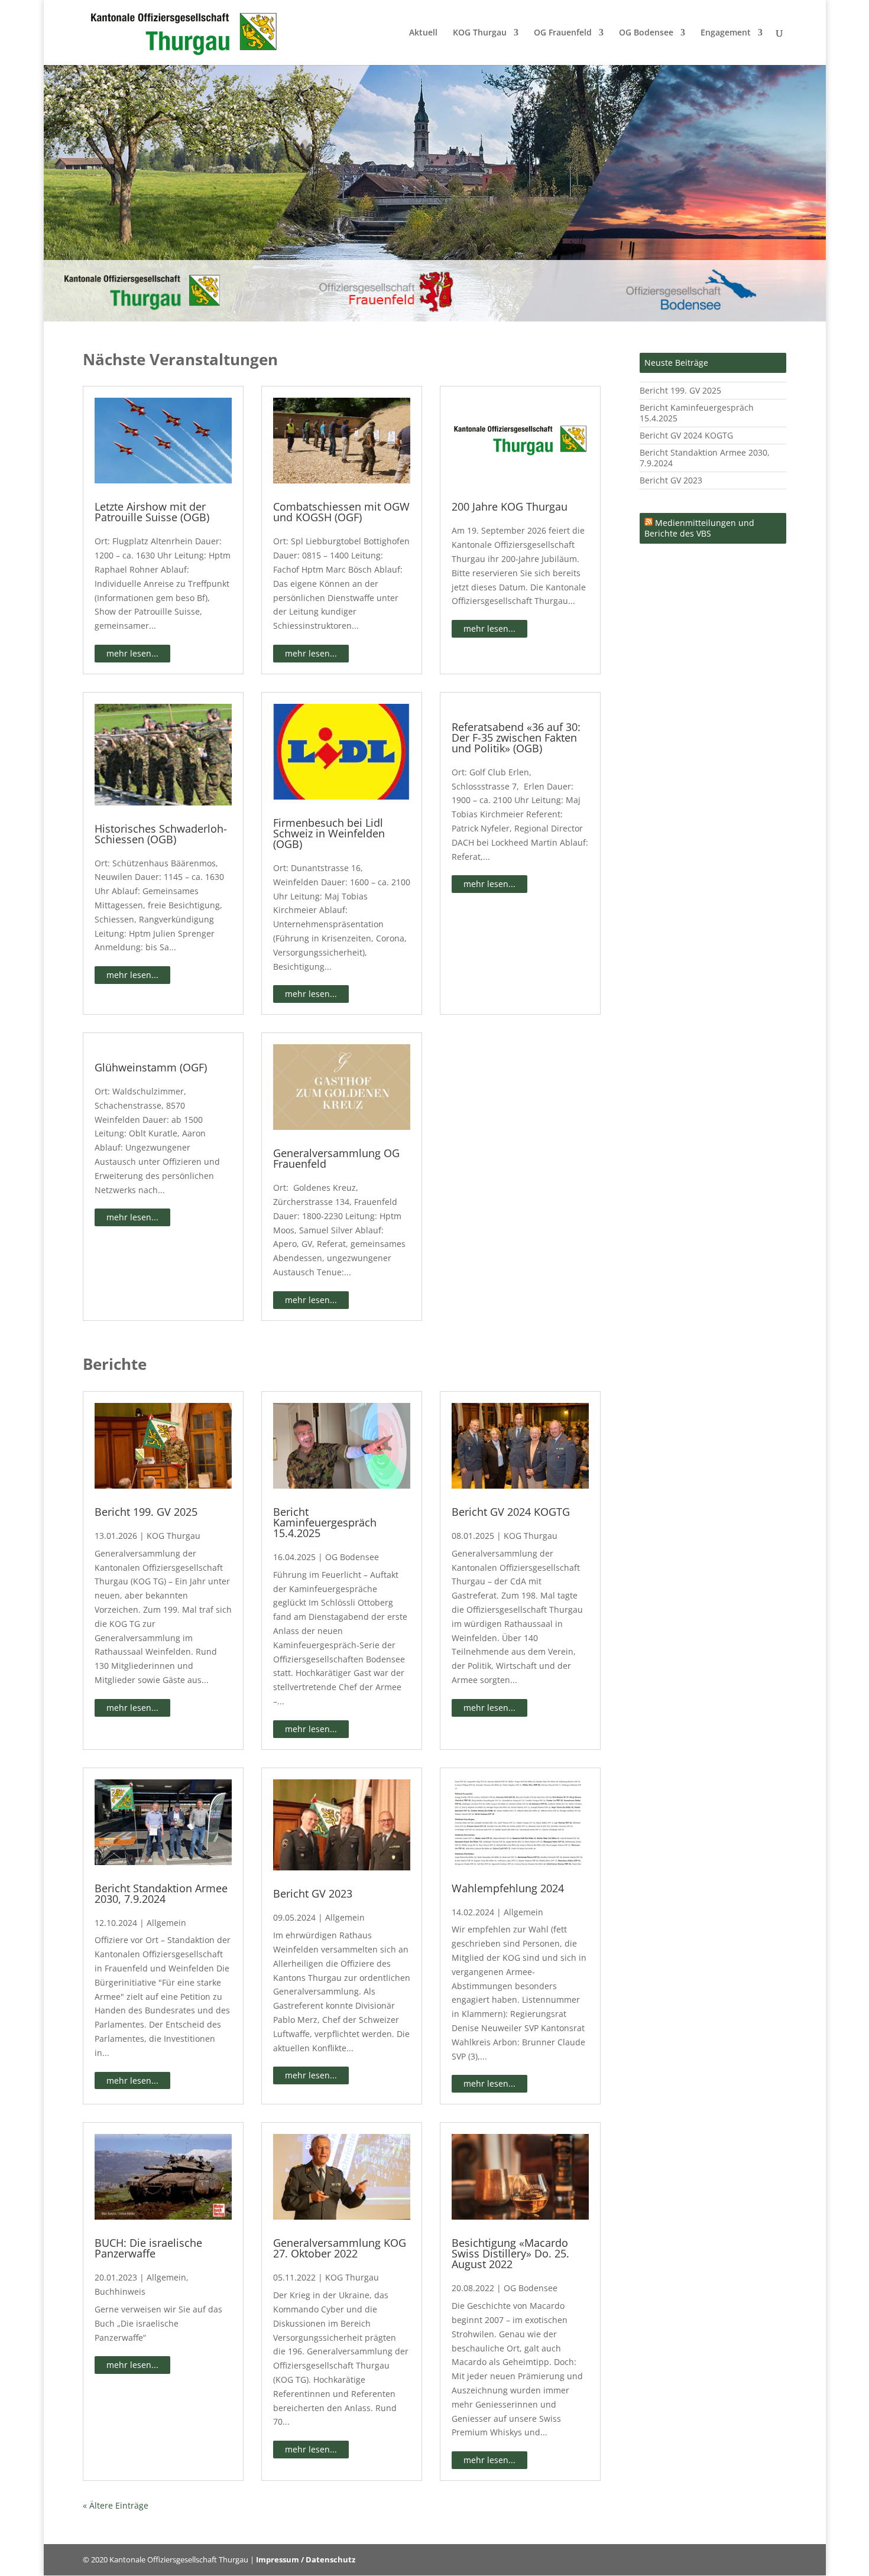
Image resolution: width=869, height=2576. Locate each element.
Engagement (726, 33)
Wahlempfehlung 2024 (508, 1888)
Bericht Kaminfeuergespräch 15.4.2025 (325, 1522)
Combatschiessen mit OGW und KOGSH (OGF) (341, 512)
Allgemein (166, 1923)
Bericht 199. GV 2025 (146, 1512)
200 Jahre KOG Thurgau (510, 506)
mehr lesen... (132, 653)
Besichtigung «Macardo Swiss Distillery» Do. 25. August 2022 (510, 2253)
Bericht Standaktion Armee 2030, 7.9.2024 (161, 1893)
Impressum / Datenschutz (306, 2559)
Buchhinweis (120, 2291)
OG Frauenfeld (563, 33)
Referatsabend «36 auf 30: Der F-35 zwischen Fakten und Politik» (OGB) (516, 738)
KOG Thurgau (480, 33)
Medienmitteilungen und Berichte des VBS (699, 528)
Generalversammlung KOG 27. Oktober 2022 (340, 2248)
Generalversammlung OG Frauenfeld (336, 1158)
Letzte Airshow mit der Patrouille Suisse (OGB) (152, 512)
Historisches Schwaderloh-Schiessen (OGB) (161, 834)
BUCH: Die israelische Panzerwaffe (148, 2248)
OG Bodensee (646, 33)
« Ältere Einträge (116, 2505)
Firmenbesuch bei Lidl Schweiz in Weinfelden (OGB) (329, 833)
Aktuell (423, 33)
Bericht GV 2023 (313, 1893)
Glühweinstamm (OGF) (151, 1067)
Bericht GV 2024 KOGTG (511, 1512)
